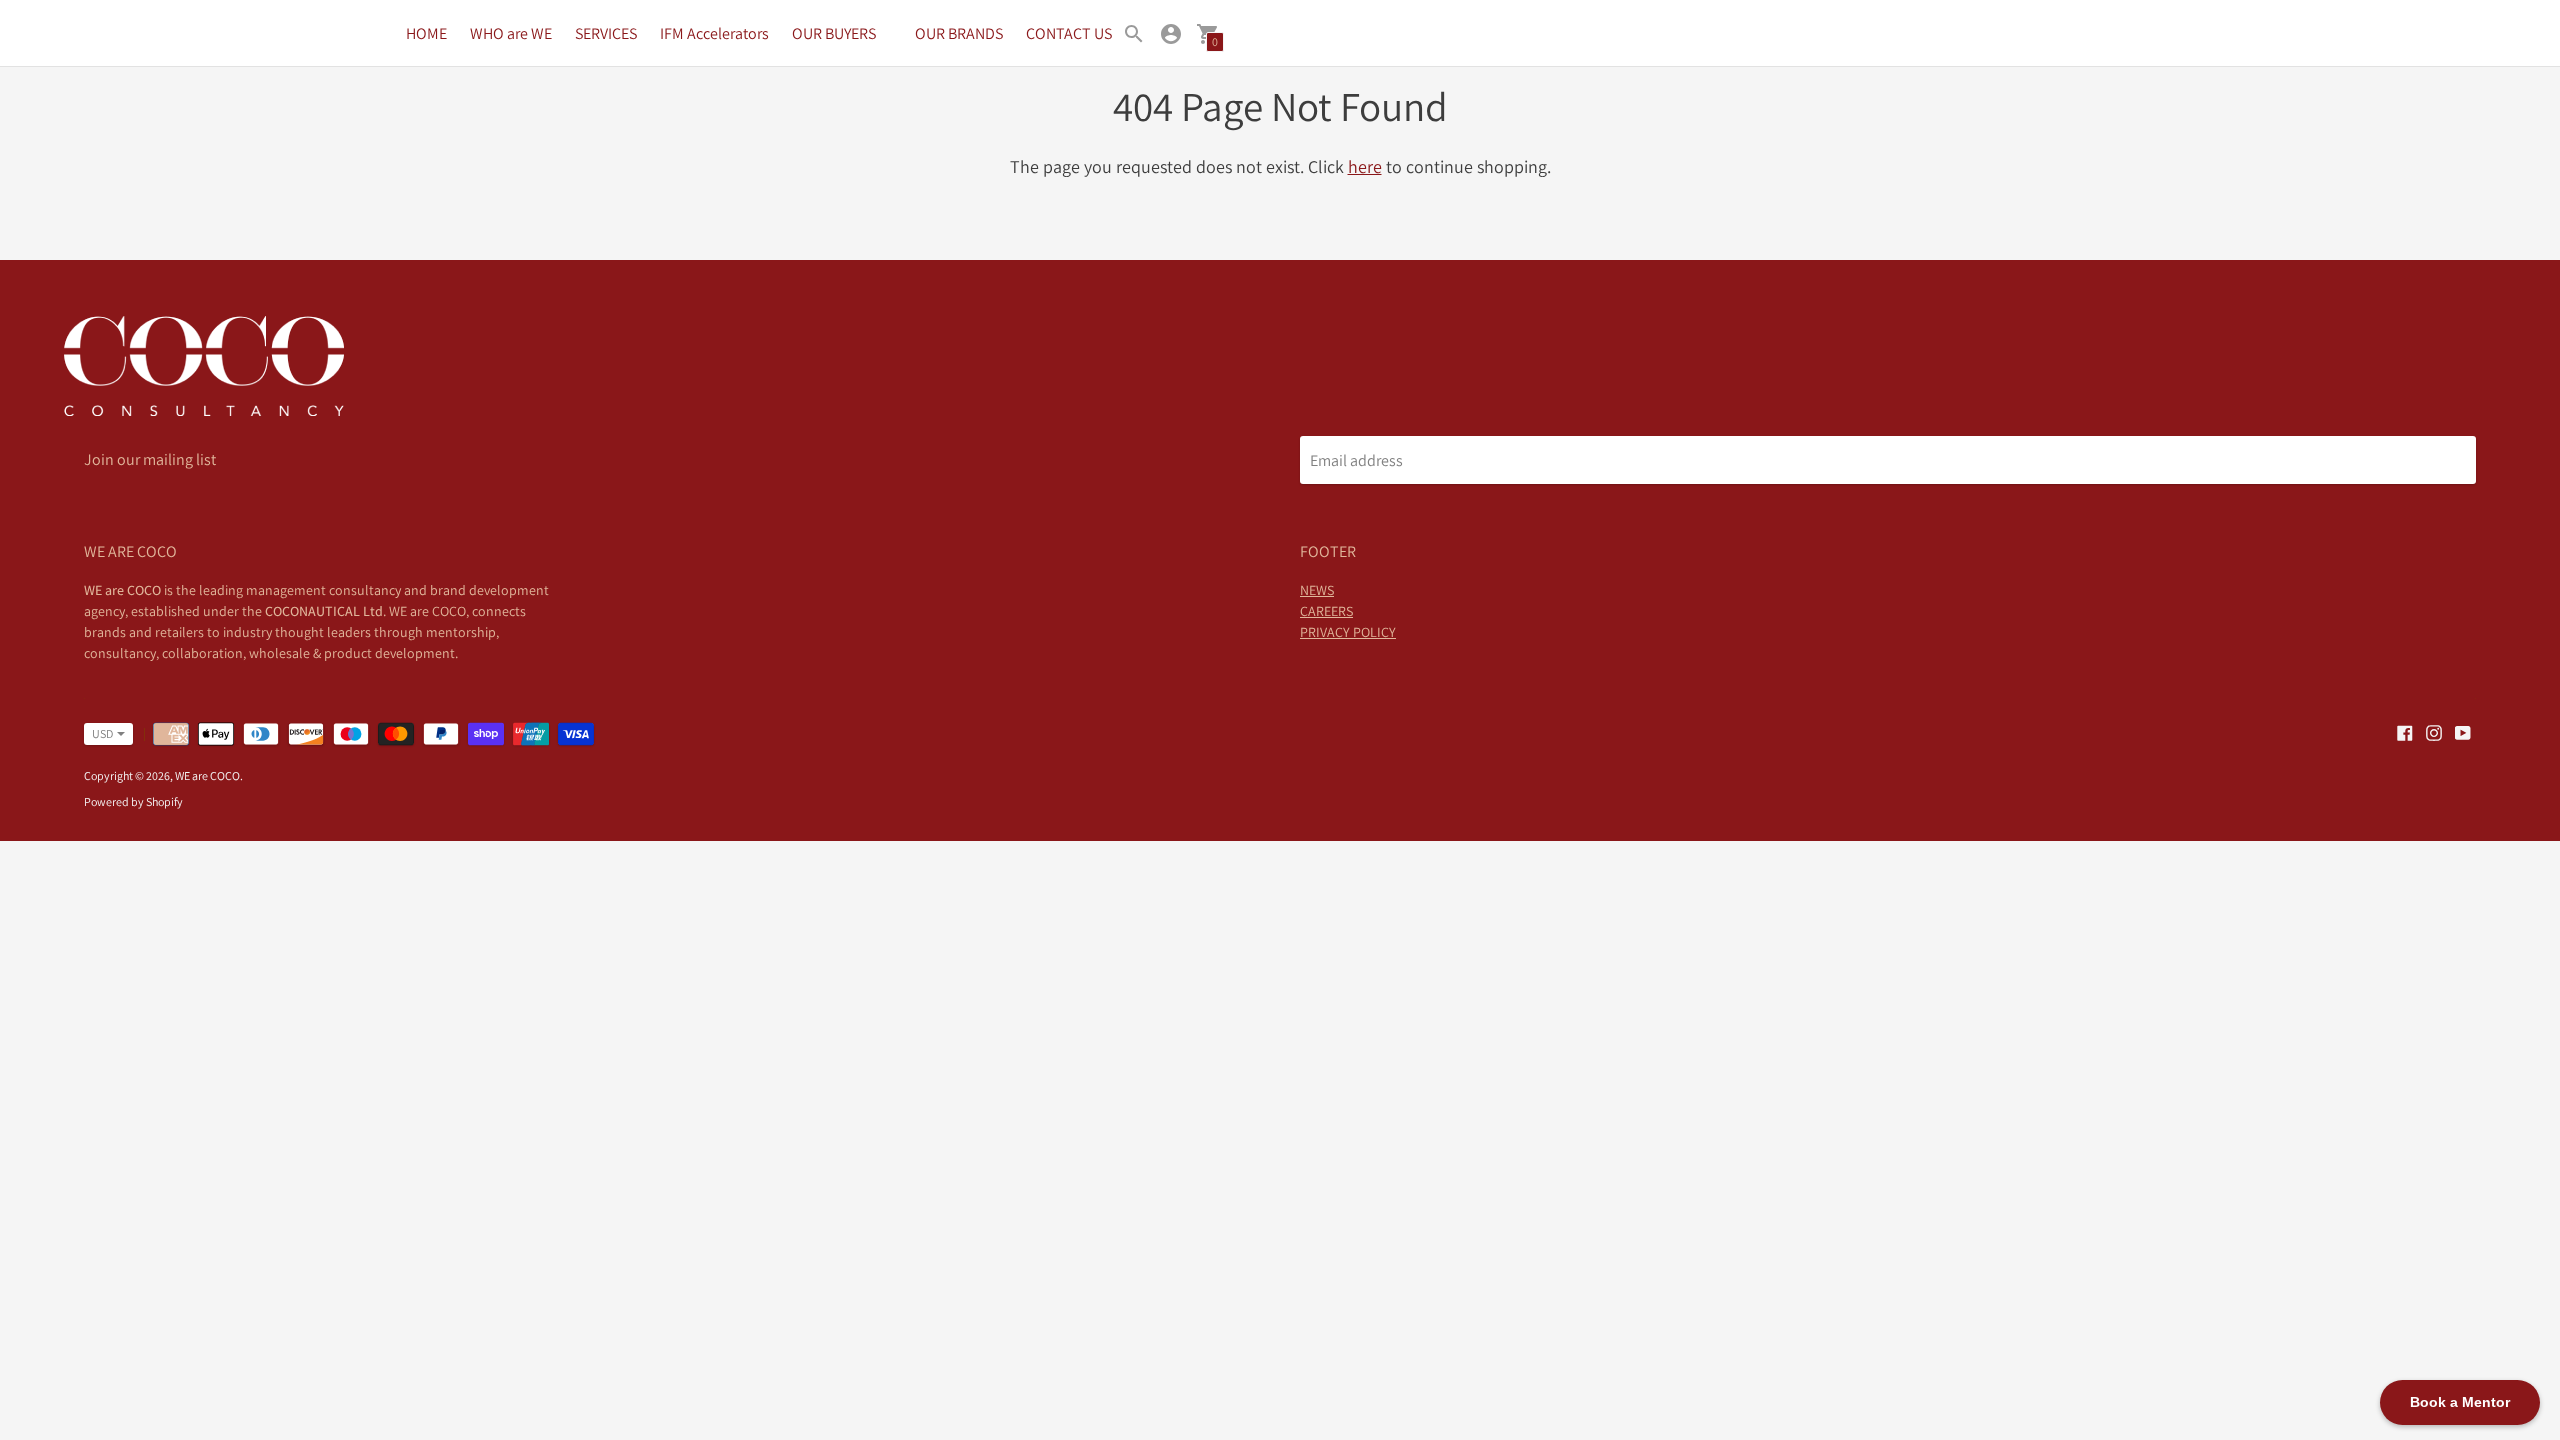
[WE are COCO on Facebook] (2405, 731)
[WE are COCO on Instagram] (2434, 731)
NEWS (1317, 590)
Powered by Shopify (133, 801)
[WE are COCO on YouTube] (2463, 731)
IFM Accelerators (714, 33)
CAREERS (1326, 611)
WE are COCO (207, 775)
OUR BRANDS (959, 33)
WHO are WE (511, 33)
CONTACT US (1069, 33)
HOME (426, 33)
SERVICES (606, 33)
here (1365, 166)
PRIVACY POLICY (1348, 632)
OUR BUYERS (834, 33)
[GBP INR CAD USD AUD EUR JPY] (98, 734)
